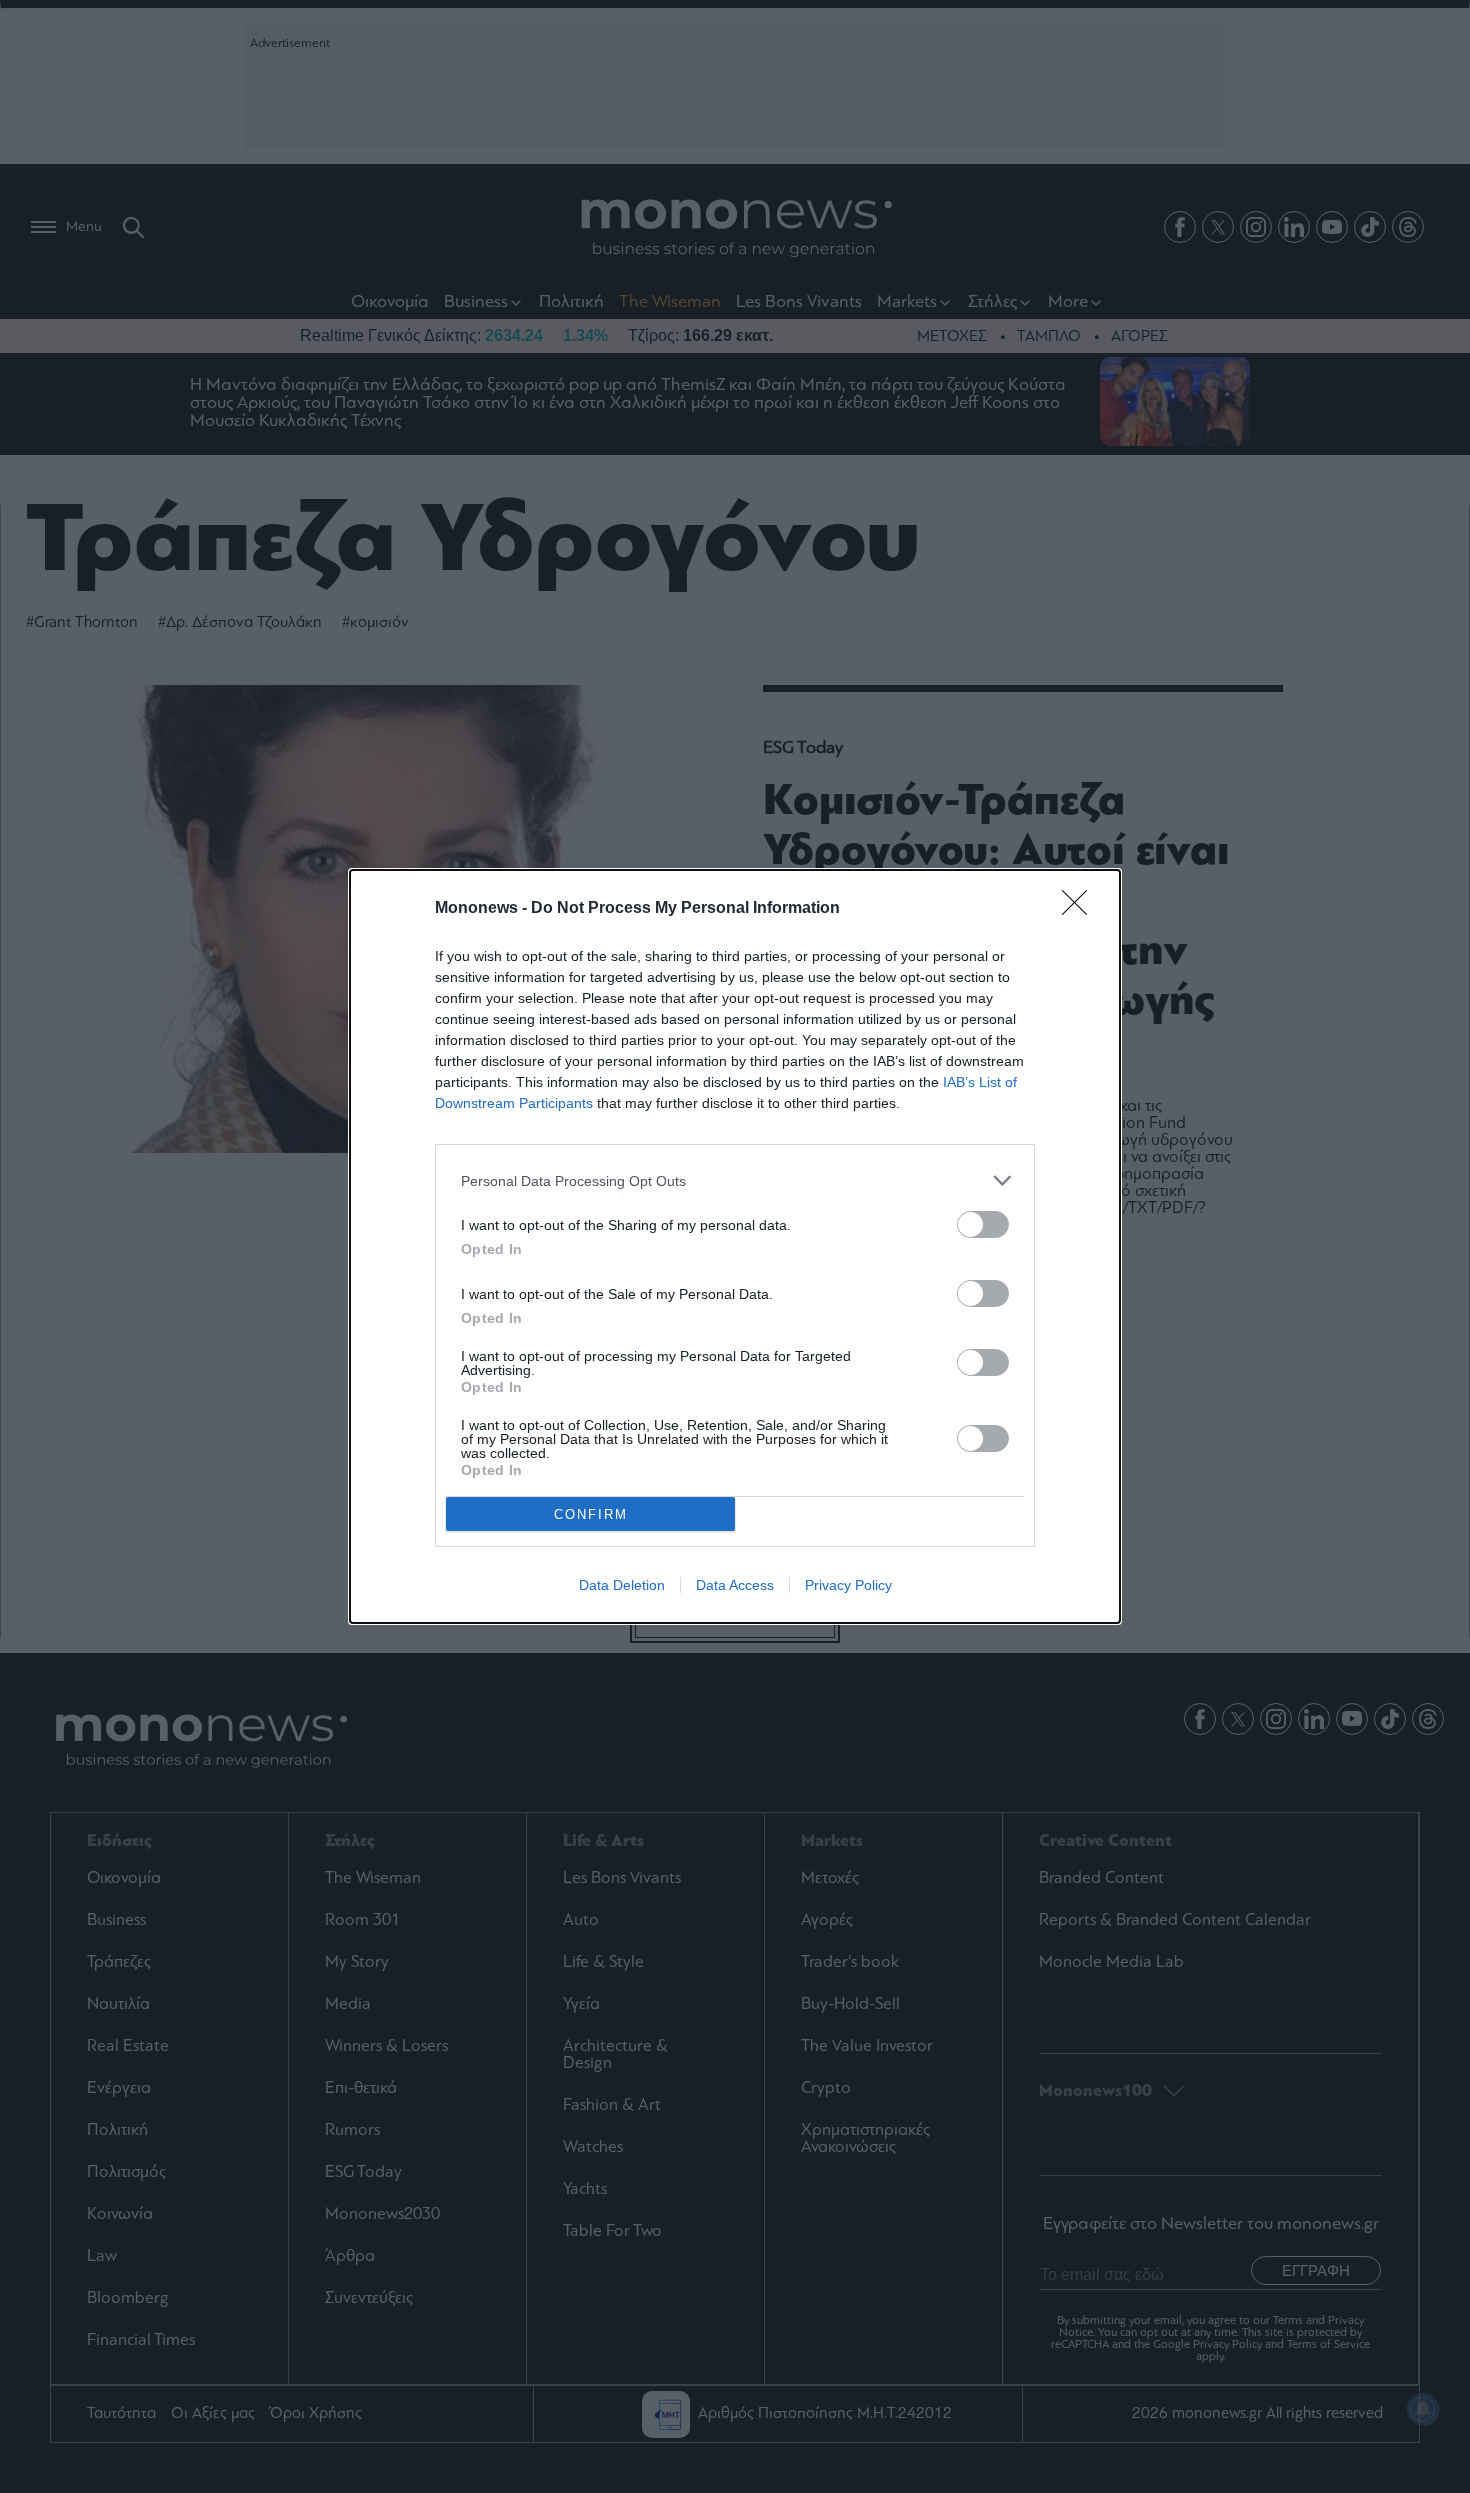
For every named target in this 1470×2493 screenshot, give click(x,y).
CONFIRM (591, 1514)
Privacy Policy (848, 1585)
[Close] (1081, 909)
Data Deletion (622, 1585)
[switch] (983, 1224)
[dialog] (735, 1246)
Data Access (735, 1585)
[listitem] (735, 1180)
